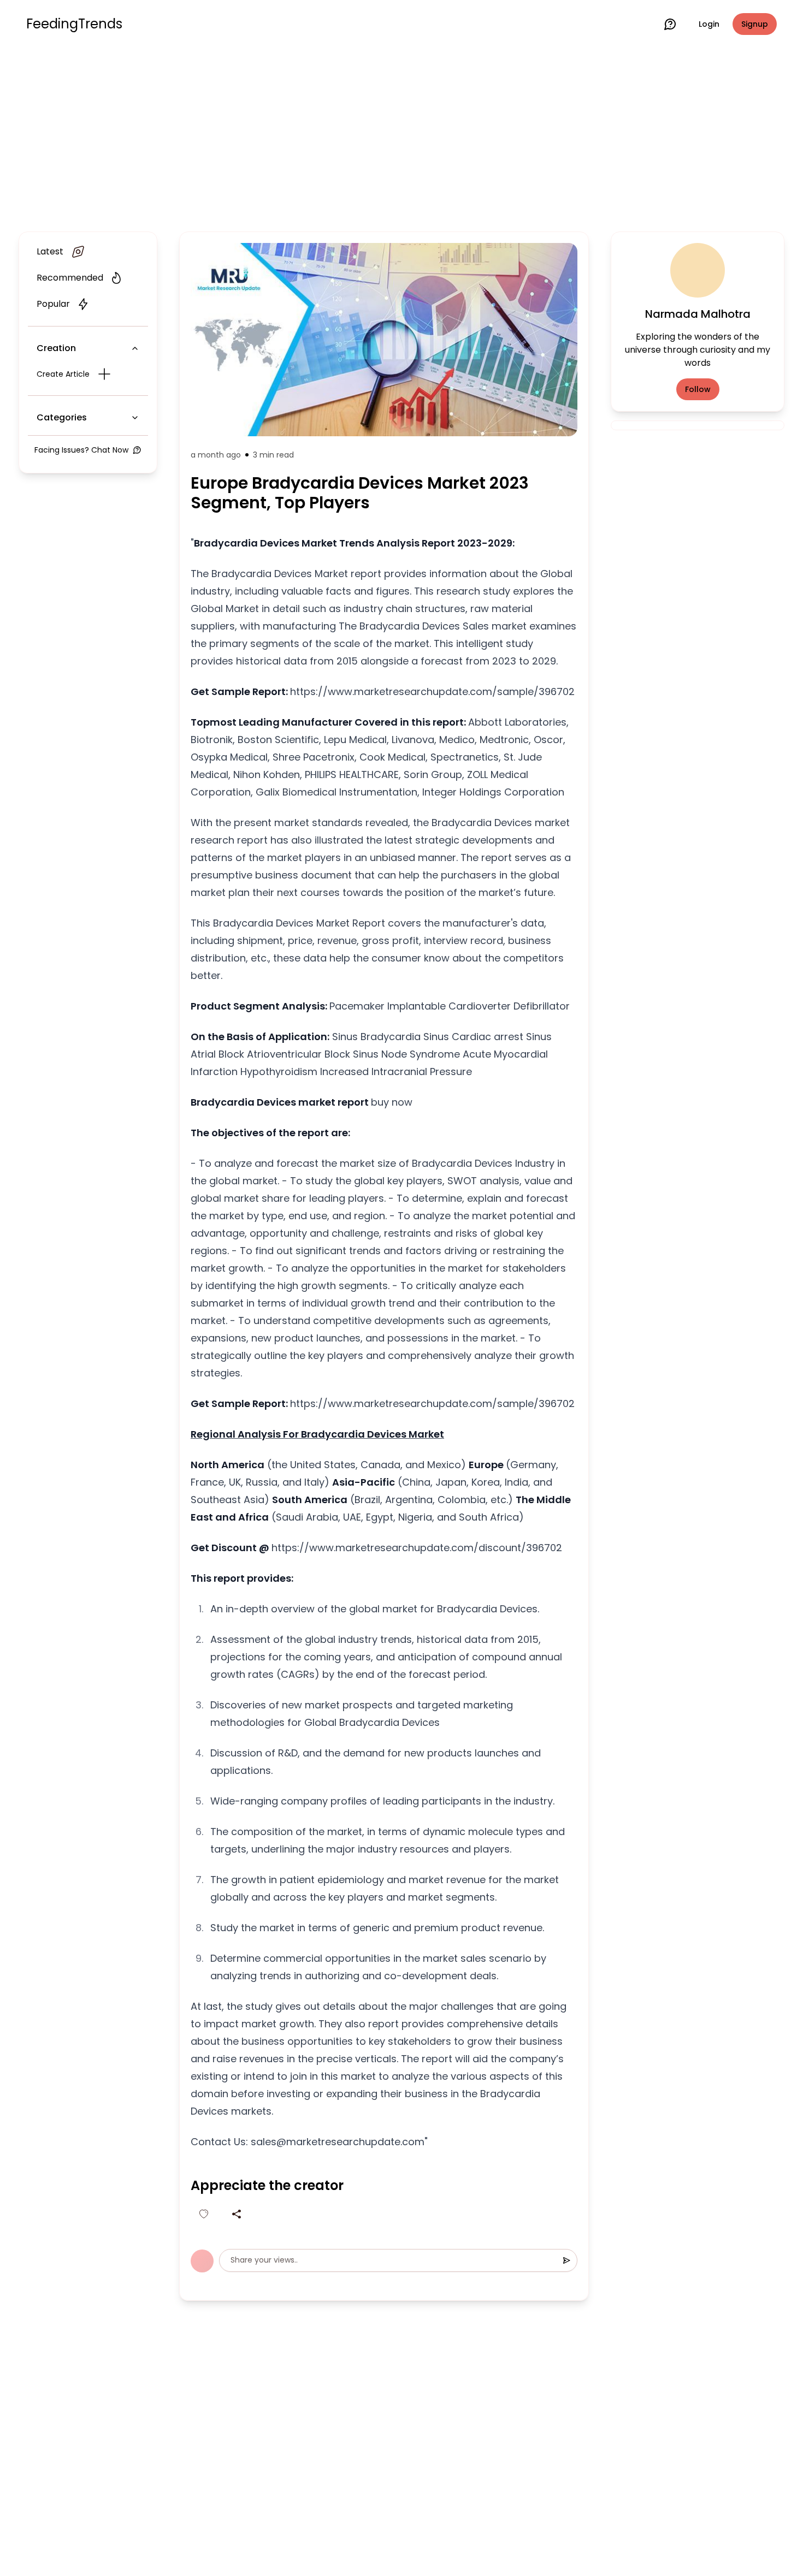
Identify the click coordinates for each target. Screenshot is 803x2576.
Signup (755, 24)
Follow (698, 389)
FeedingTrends (74, 24)
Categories (62, 417)
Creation (56, 348)
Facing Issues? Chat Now (81, 450)
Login (709, 24)
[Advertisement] (401, 138)
